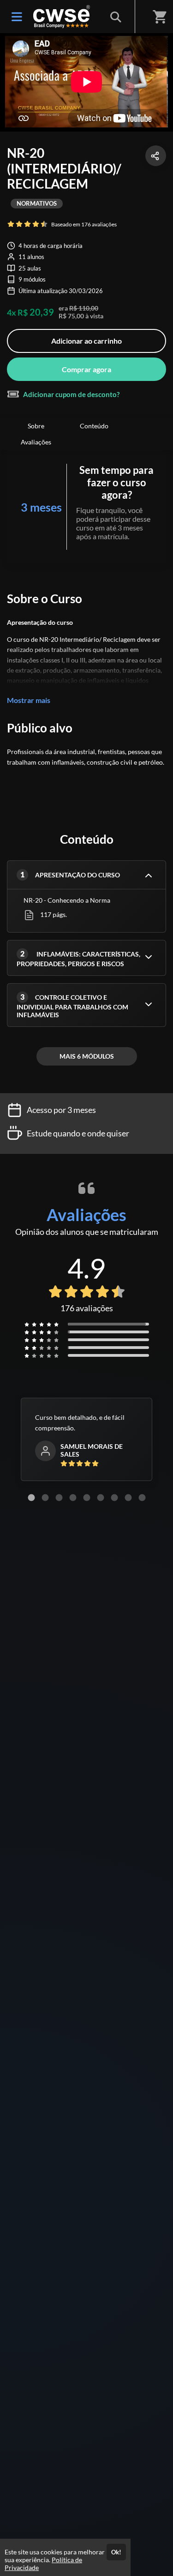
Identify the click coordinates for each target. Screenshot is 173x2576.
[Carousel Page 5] (87, 1498)
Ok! (116, 2552)
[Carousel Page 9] (142, 1498)
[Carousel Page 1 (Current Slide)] (31, 1498)
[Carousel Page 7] (114, 1498)
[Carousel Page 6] (101, 1498)
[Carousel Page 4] (73, 1498)
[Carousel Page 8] (128, 1498)
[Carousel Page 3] (59, 1498)
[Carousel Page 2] (45, 1498)
